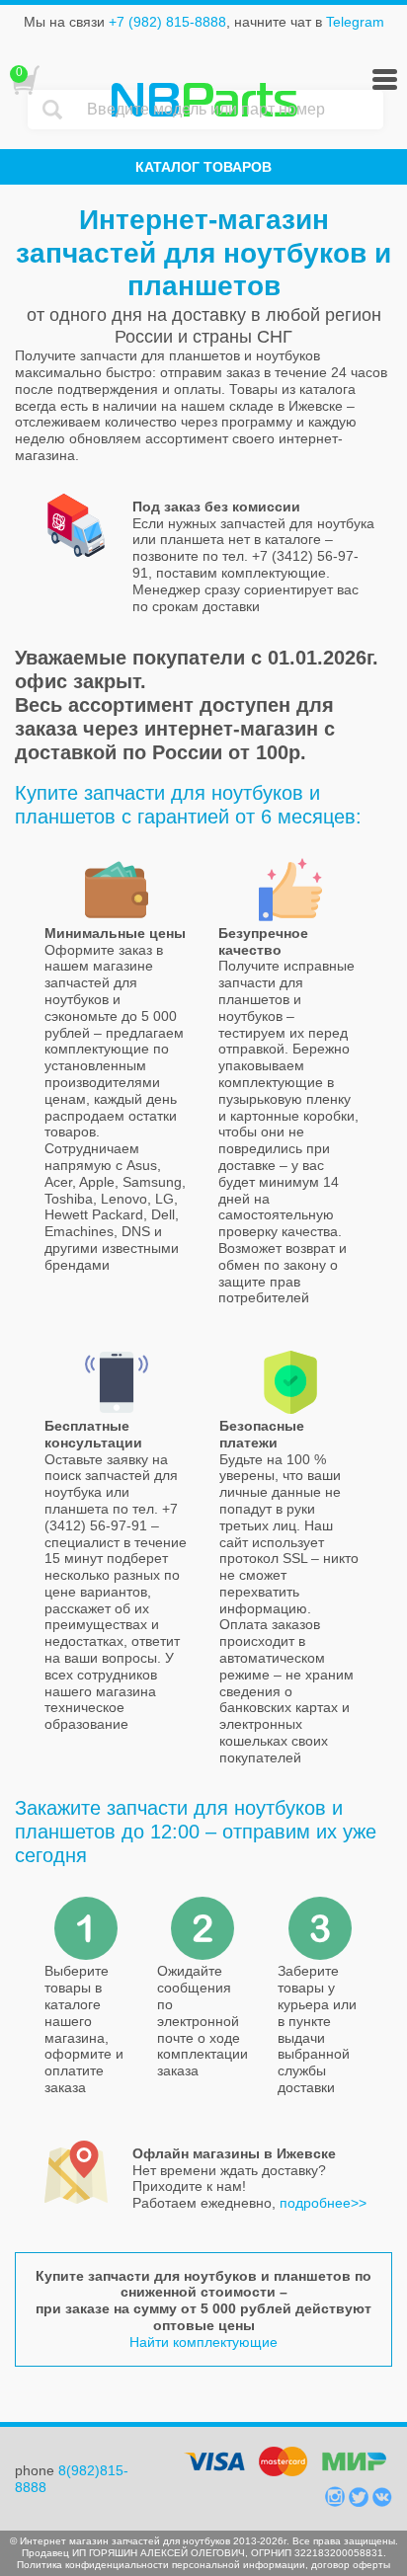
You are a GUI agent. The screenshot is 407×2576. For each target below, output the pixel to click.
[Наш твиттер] (361, 2502)
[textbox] (230, 110)
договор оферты (351, 2565)
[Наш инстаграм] (337, 2502)
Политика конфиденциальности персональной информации (161, 2565)
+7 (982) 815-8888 (167, 22)
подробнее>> (323, 2203)
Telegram (355, 22)
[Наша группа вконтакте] (382, 2502)
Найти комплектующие (203, 2342)
